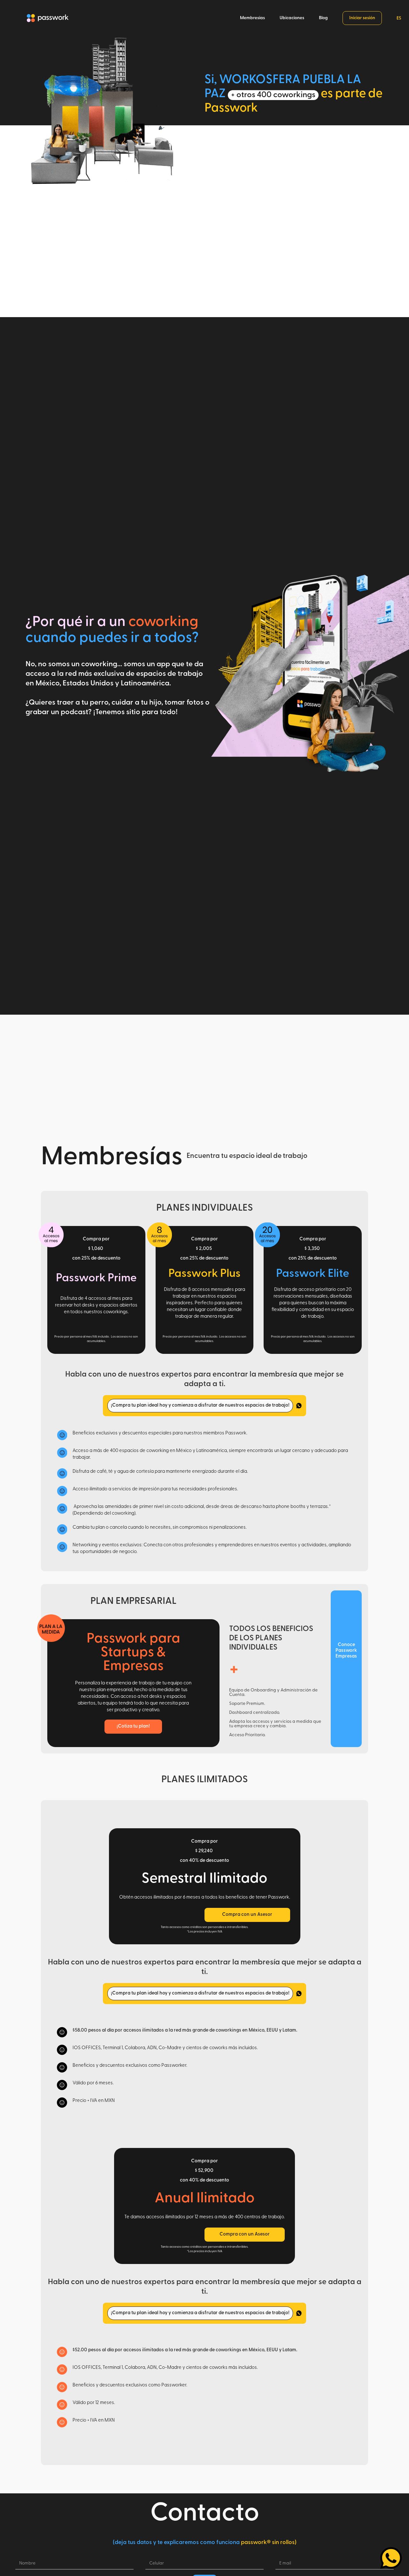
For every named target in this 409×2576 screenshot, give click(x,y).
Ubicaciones (292, 18)
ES (399, 18)
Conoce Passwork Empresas (346, 1651)
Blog (323, 18)
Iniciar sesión (362, 18)
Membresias (252, 18)
